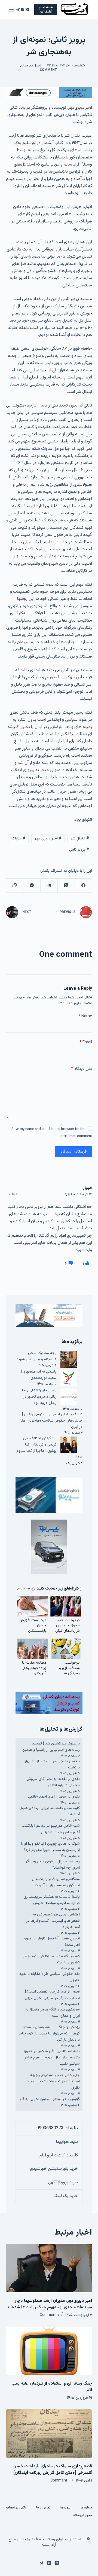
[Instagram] (23, 10)
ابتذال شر (80, 839)
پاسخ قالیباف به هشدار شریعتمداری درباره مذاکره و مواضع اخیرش (52, 1900)
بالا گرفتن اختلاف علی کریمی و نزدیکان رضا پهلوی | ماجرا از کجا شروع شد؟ (49, 1448)
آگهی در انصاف (16, 2508)
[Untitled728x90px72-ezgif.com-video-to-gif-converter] (49, 93)
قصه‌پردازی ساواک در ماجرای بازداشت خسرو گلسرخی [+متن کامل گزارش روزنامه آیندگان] (52, 2470)
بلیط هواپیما (67, 2142)
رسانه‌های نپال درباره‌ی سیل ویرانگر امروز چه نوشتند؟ (53, 1865)
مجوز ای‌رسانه (83, 2516)
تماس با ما (43, 2508)
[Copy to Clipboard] (15, 886)
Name (85, 1016)
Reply (13, 1195)
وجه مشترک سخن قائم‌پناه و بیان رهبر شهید (36, 1356)
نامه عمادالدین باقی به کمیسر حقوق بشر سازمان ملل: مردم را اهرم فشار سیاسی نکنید (52, 2058)
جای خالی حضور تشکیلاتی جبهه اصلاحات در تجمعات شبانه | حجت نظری (53, 2082)
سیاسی (23, 66)
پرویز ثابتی (79, 850)
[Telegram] (18, 10)
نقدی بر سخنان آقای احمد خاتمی (54, 1797)
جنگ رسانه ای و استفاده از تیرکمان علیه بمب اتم (52, 2387)
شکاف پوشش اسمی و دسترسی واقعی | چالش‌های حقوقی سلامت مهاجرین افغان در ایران (50, 1421)
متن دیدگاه (82, 1069)
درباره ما (86, 2508)
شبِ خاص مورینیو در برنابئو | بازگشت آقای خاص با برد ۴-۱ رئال (51, 1829)
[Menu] (11, 10)
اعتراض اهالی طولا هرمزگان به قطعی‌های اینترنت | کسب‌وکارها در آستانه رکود (53, 1921)
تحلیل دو (36, 66)
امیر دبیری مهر (48, 839)
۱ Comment (49, 70)
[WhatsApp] (32, 886)
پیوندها (65, 2508)
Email (86, 1042)
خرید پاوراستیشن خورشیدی (54, 2169)
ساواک (18, 839)
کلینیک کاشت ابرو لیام (59, 2155)
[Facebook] (83, 886)
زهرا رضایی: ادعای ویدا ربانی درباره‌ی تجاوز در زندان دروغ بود (39, 1397)
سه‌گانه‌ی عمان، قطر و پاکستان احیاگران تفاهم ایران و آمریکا (56, 1882)
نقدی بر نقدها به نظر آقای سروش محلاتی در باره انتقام (53, 1782)
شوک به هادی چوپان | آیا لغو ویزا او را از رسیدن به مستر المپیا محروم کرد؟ (50, 1847)
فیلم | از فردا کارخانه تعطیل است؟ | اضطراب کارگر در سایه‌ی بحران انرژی (52, 1995)
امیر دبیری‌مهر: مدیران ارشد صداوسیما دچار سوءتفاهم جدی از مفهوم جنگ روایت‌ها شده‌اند (49, 2304)
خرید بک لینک (66, 2196)
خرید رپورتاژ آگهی (63, 2182)
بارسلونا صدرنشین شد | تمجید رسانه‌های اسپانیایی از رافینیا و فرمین (51, 1747)
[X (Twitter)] (27, 10)
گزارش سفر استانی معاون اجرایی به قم (50, 2099)
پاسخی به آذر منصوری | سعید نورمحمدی (39, 1375)
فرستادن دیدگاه (73, 1152)
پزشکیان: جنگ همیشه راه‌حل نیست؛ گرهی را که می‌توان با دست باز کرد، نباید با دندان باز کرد (49, 2034)
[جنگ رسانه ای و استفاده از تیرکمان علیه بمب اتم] (49, 2351)
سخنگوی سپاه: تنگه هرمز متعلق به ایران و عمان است (53, 2013)
